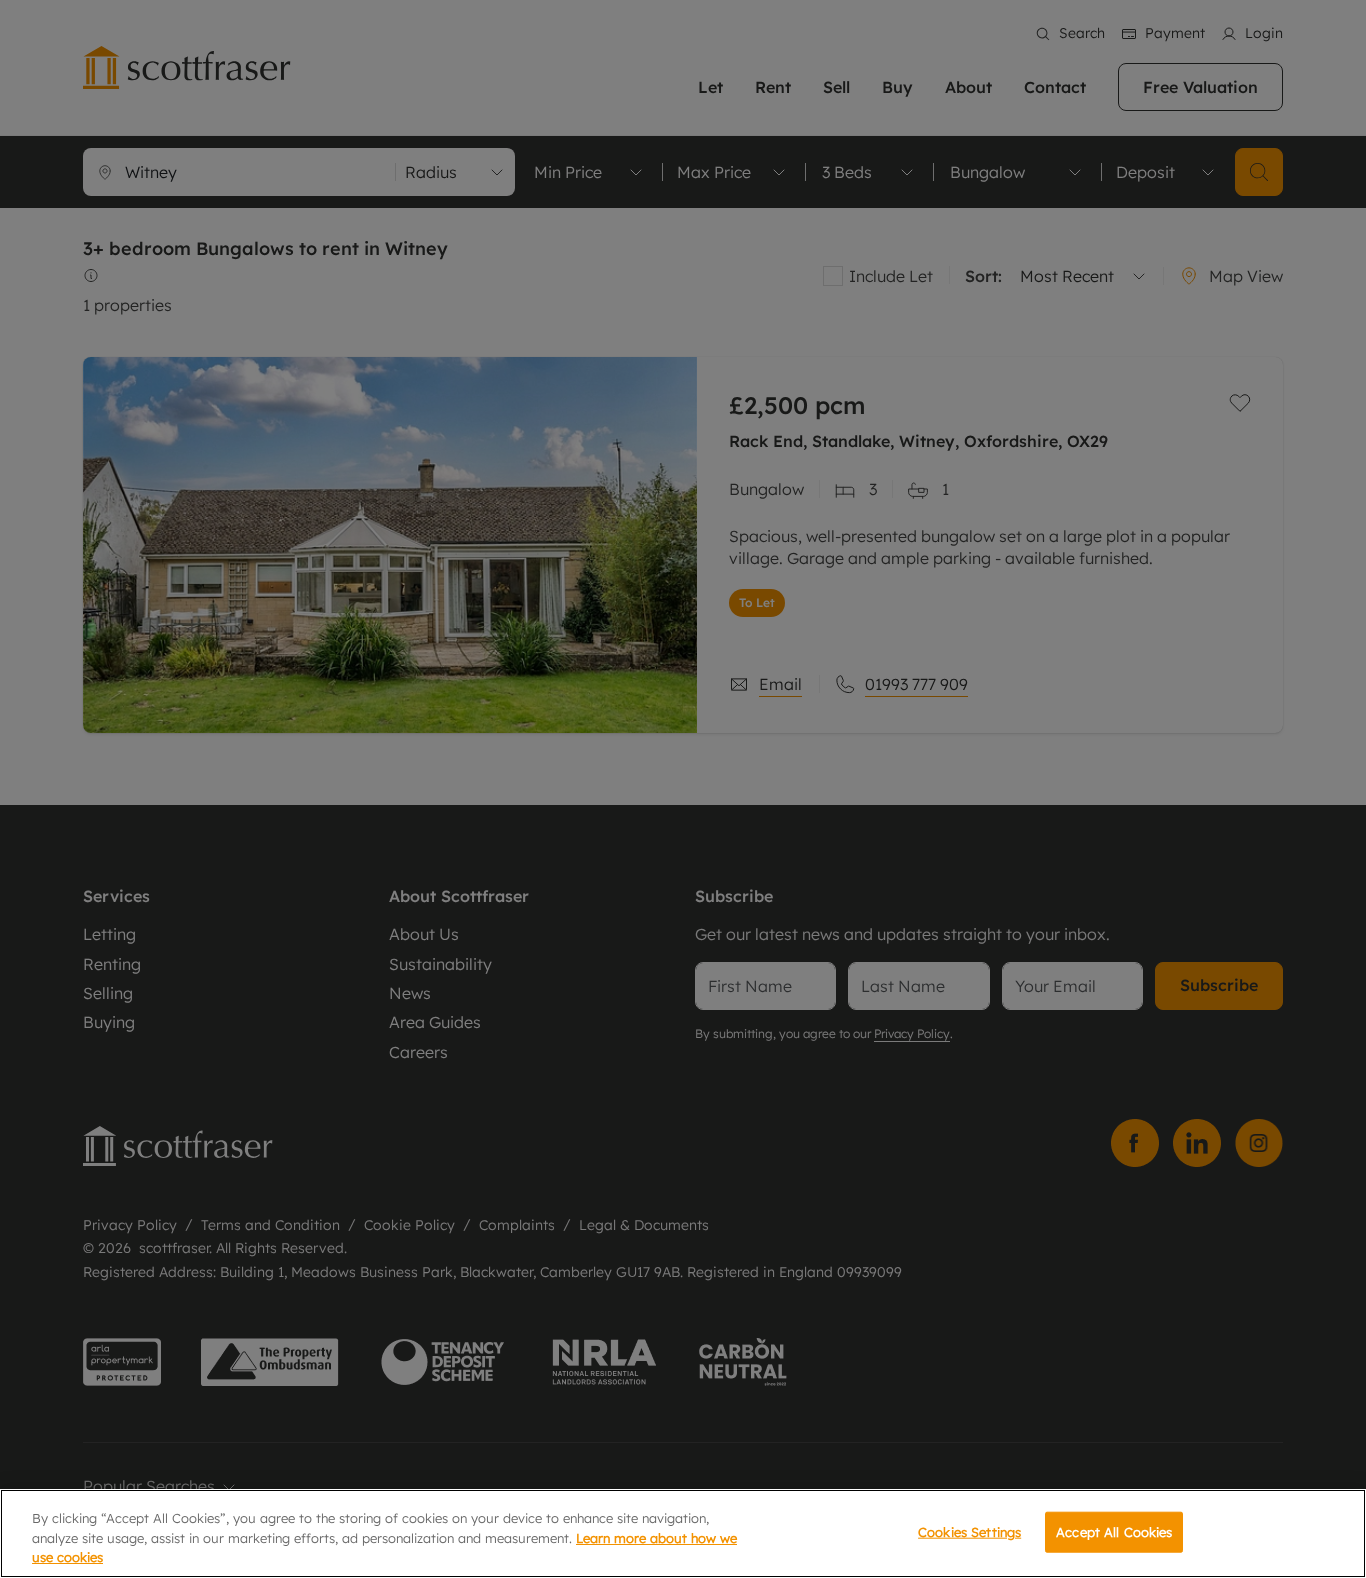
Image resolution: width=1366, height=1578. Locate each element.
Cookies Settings (969, 1531)
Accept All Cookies (1114, 1531)
